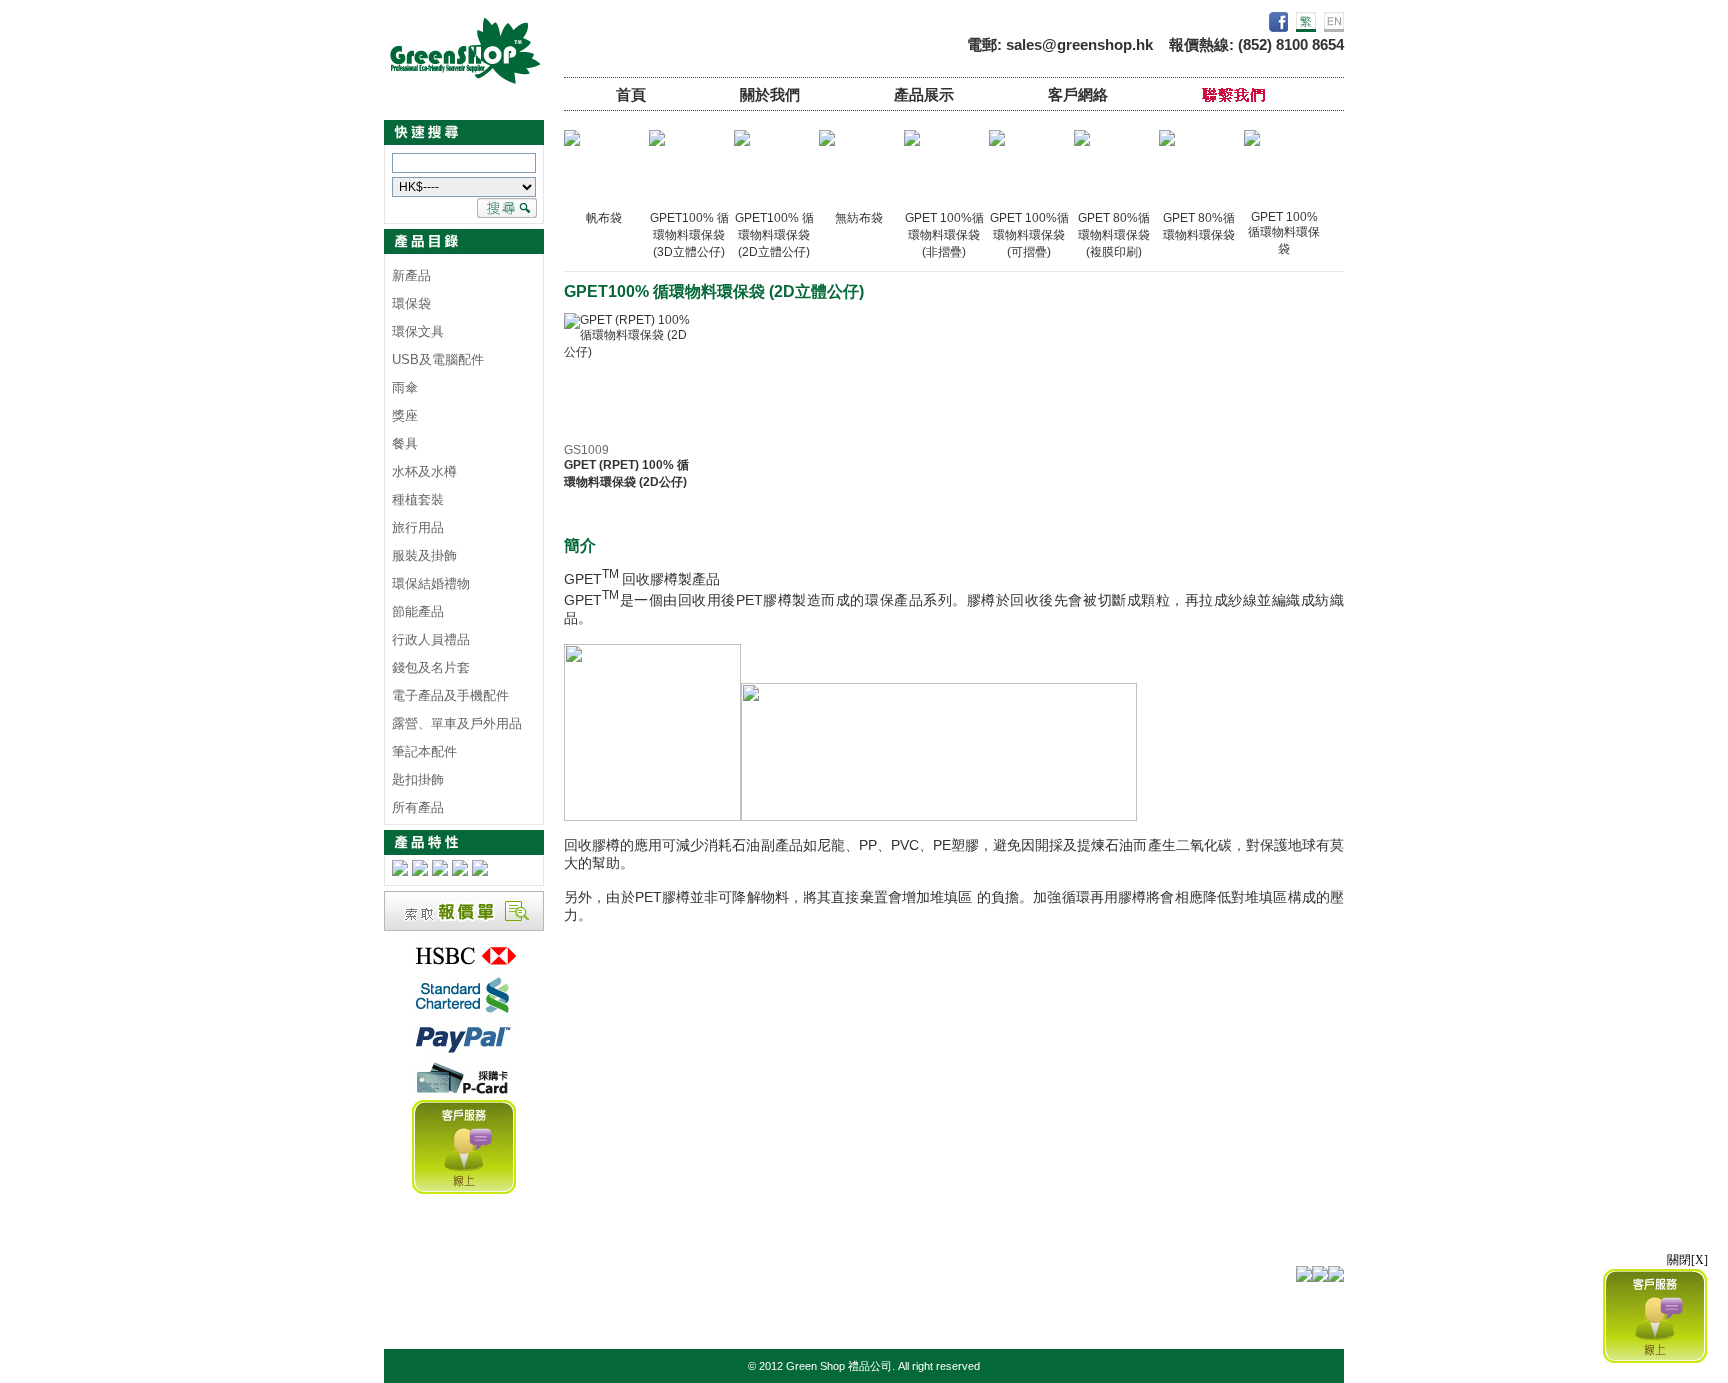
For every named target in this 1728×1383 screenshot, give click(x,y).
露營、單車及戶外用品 (457, 723)
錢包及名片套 (431, 667)
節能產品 (418, 611)
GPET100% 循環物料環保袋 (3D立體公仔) (689, 235)
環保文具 (418, 331)
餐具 (405, 443)
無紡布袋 (859, 218)
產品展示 (924, 94)
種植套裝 (418, 499)
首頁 (631, 94)
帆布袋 (604, 218)
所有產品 (418, 807)
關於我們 (770, 94)
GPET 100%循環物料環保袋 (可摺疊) (1029, 235)
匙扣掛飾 (418, 779)
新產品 (411, 275)
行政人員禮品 (431, 639)
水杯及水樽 (424, 471)
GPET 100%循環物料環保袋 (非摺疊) (944, 235)
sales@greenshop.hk (1079, 44)
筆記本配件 (424, 751)
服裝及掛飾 (424, 555)
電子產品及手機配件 (450, 695)
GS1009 (586, 450)
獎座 (405, 415)
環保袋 (411, 303)
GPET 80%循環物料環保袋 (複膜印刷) (1114, 235)
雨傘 (405, 387)
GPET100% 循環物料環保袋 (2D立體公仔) (774, 235)
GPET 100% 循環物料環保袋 (1284, 233)
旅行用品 (418, 527)
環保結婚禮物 (431, 583)
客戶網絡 (1078, 94)
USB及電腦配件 (438, 359)
